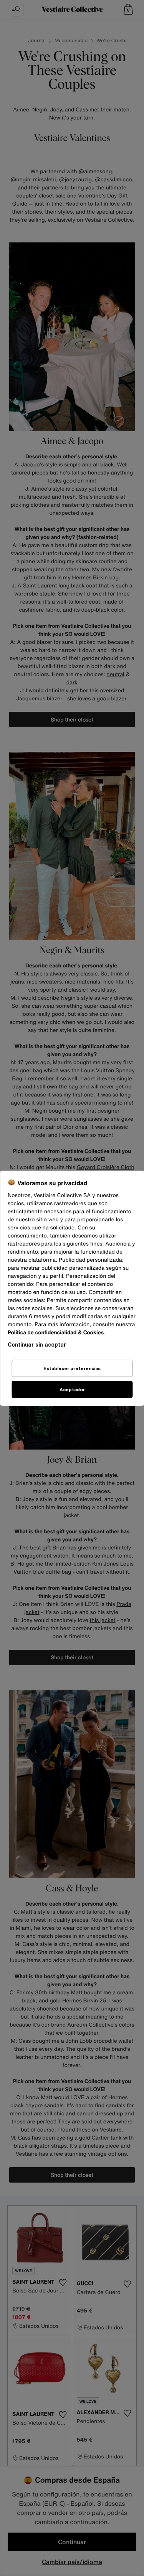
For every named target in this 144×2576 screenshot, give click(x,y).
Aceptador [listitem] (72, 1389)
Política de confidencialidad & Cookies (56, 1333)
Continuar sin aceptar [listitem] (37, 1344)
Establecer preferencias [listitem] (72, 1368)
